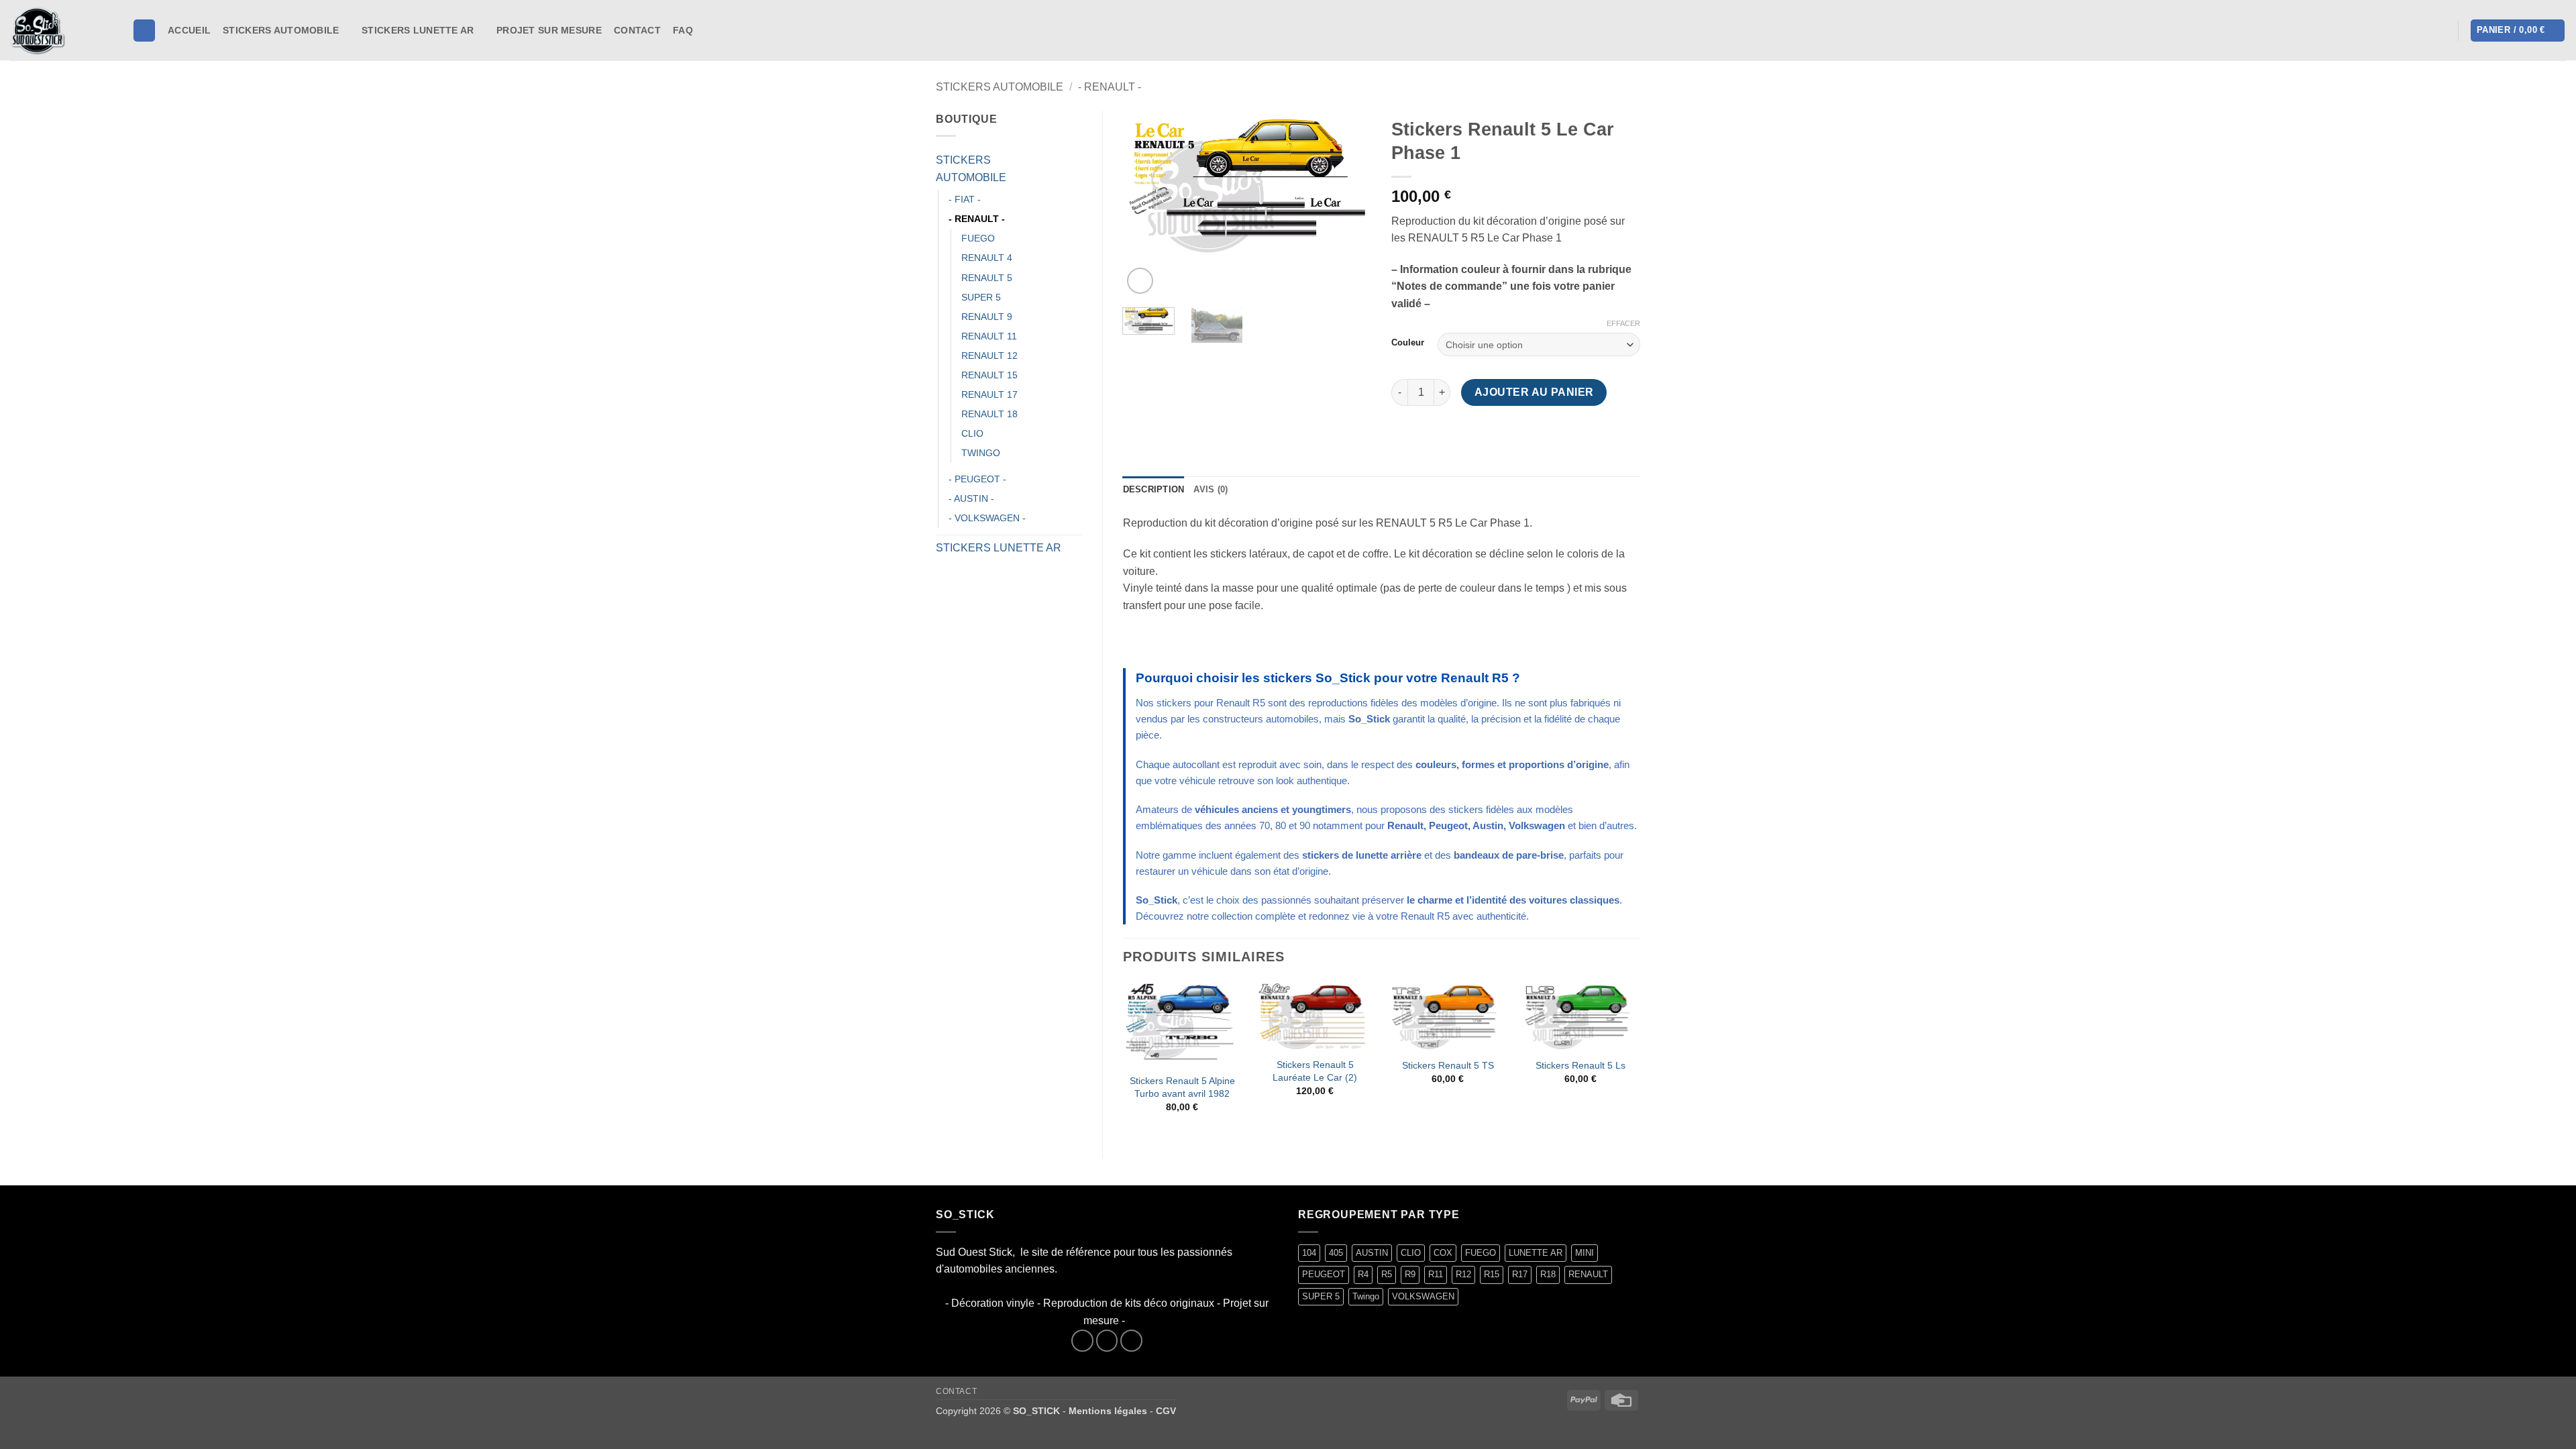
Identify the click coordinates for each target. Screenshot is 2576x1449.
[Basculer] (1074, 169)
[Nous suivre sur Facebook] (708, 30)
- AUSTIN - (971, 498)
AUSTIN (1372, 1253)
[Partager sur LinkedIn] (1500, 436)
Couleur (1408, 343)
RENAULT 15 (989, 375)
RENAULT (1588, 1274)
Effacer (1623, 323)
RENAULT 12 (989, 356)
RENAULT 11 (989, 336)
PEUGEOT (1324, 1274)
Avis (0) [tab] (1211, 489)
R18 (1548, 1274)
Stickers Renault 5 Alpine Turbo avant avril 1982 (1182, 1087)
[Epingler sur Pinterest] (1476, 436)
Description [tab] (1154, 489)
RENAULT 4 (987, 258)
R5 (1387, 1274)
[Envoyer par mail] (1452, 436)
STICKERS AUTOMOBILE (281, 30)
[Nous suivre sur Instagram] (725, 30)
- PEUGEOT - (977, 479)
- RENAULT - (1110, 87)
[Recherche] (144, 31)
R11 (1436, 1274)
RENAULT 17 (989, 394)
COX (1443, 1253)
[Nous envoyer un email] (1131, 1341)
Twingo (1366, 1296)
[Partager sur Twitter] (1428, 436)
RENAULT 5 (987, 278)
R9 (1410, 1274)
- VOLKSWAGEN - (987, 518)
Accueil (189, 30)
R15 (1492, 1274)
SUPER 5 (981, 297)
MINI (1585, 1253)
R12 (1463, 1274)
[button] (2440, 31)
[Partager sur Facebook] (1404, 436)
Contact (637, 30)
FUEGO (978, 238)
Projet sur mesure (549, 30)
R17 (1520, 1274)
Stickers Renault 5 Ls (1580, 1065)
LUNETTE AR (1536, 1253)
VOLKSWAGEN (1423, 1296)
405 (1336, 1253)
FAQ (683, 30)
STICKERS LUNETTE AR (418, 30)
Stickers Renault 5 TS (1448, 1065)
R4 (1363, 1274)
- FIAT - (965, 199)
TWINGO (981, 453)
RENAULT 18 (989, 414)
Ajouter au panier (1534, 392)
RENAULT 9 (987, 317)
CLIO (972, 433)
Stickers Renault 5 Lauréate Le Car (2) (1315, 1071)
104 (1309, 1253)
